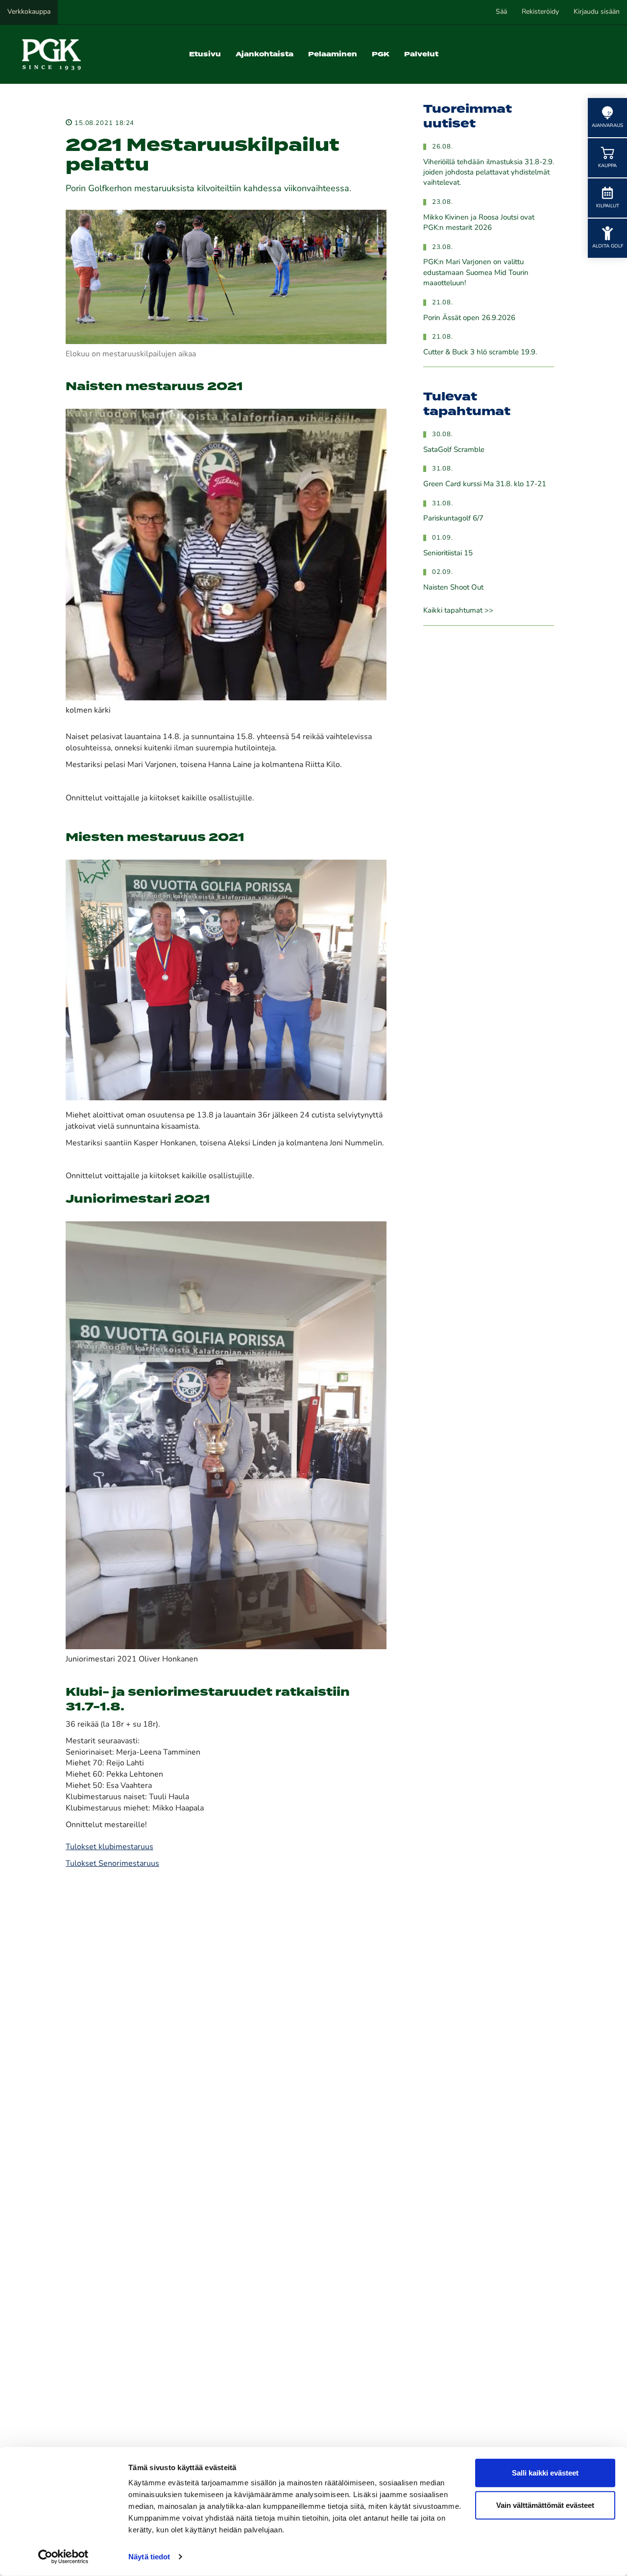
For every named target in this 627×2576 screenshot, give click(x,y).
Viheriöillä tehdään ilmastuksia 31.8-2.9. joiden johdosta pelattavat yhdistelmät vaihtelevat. (489, 173)
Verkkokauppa (29, 12)
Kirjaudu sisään (597, 12)
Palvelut (421, 54)
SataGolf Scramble (454, 450)
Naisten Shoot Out (453, 588)
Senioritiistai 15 (448, 554)
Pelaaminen (333, 54)
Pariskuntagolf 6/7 (453, 519)
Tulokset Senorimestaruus (112, 1864)
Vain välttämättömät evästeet (545, 2505)
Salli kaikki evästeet (545, 2473)
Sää (501, 12)
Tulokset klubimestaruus (109, 1847)
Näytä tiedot (149, 2557)
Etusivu (205, 54)
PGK (381, 54)
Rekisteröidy (540, 12)
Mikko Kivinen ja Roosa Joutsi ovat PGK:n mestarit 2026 (479, 223)
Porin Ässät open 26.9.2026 (469, 318)
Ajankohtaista (265, 54)
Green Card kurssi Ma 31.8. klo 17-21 (485, 484)
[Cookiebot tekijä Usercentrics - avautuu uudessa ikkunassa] (63, 2557)
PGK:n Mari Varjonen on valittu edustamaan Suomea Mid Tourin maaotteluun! (476, 273)
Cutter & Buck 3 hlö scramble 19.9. (480, 353)
